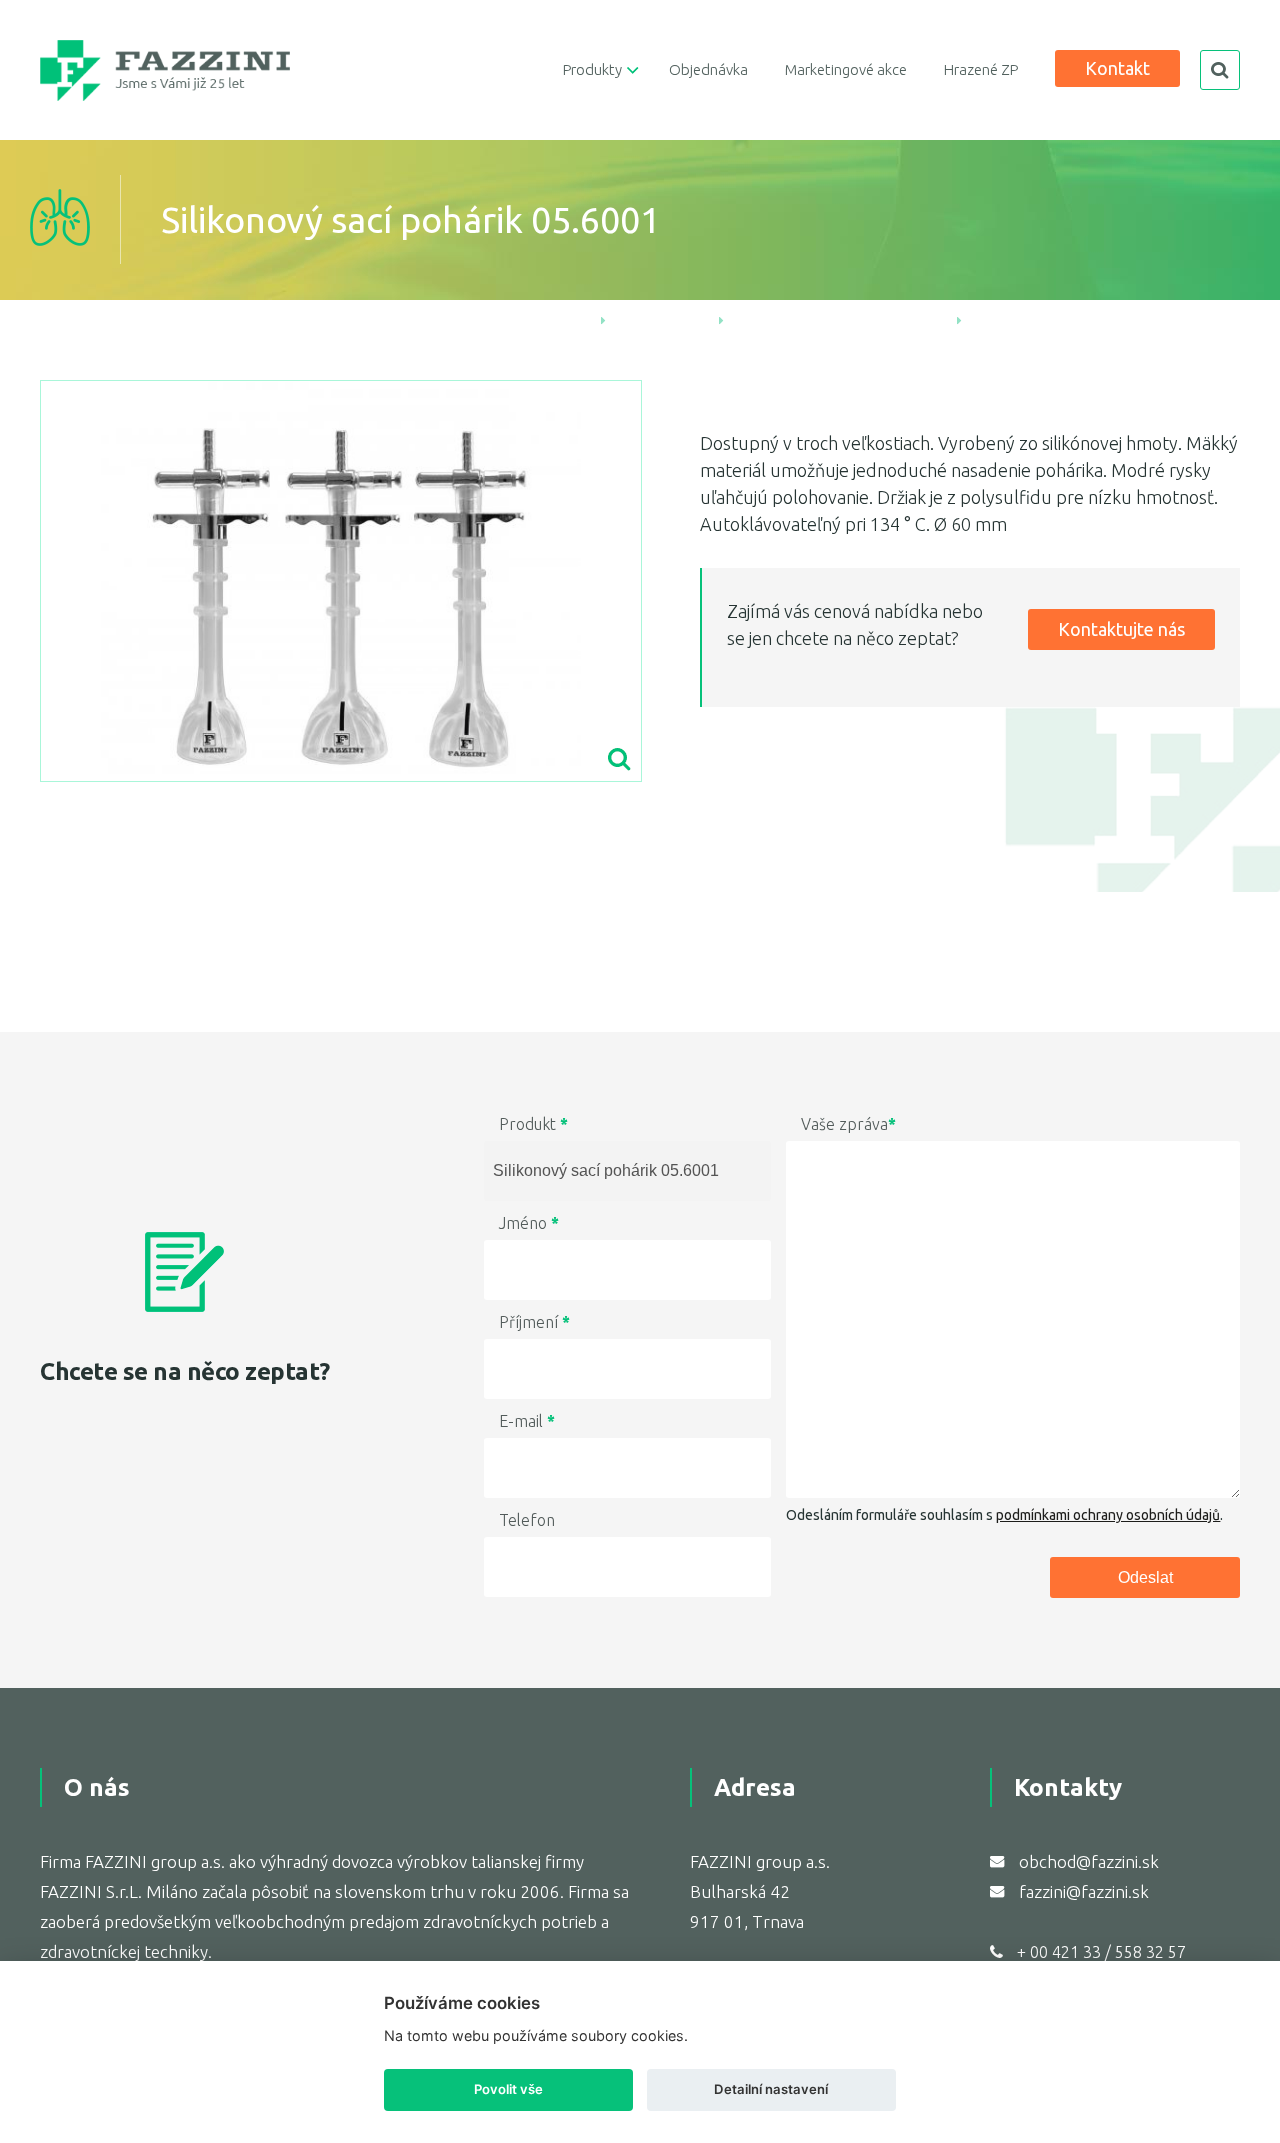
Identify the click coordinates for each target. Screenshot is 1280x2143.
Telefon (527, 1520)
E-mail (527, 1421)
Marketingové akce (846, 69)
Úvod (560, 318)
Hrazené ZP (981, 69)
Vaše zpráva (848, 1124)
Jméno (529, 1223)
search (1220, 70)
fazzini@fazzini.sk (1084, 1891)
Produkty (592, 69)
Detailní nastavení (771, 2089)
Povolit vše (508, 2089)
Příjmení (534, 1322)
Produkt (533, 1124)
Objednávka (708, 69)
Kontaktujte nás (1121, 629)
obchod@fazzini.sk (1089, 1861)
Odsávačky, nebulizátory (840, 318)
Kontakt (1117, 68)
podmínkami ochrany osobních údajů (1108, 1515)
